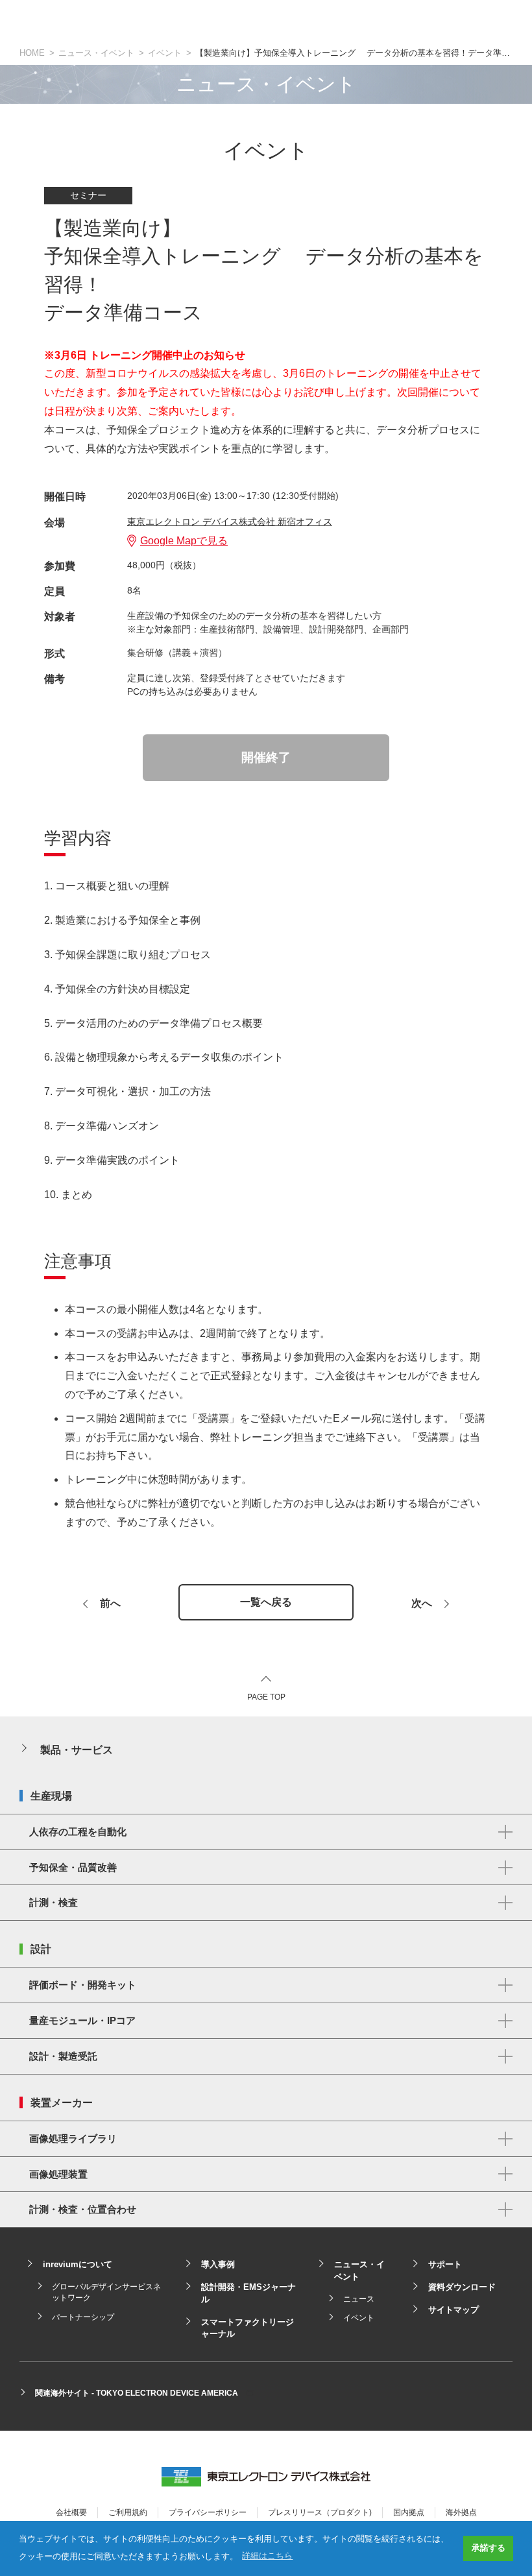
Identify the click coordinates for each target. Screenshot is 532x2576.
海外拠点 (461, 2512)
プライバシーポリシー (208, 2512)
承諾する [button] (489, 2548)
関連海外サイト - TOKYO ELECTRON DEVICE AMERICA (137, 2393)
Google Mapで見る (184, 541)
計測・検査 (54, 1902)
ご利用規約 (128, 2512)
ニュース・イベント (96, 53)
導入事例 (218, 2264)
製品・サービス (77, 1750)
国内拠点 (409, 2512)
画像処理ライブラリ (73, 2138)
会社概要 (71, 2512)
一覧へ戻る (266, 1602)
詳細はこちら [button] (267, 2556)
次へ (422, 1604)
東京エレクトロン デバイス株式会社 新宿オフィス (230, 522)
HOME (32, 53)
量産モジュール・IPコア (82, 2020)
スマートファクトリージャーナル (248, 2328)
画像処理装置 (58, 2174)
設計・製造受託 (63, 2056)
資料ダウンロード (462, 2287)
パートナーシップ (83, 2317)
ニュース (359, 2299)
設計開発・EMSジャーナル (248, 2293)
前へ (110, 1604)
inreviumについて (78, 2264)
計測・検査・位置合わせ (83, 2209)
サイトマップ (453, 2310)
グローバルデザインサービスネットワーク (106, 2292)
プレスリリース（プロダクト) (320, 2512)
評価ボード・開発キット (83, 1985)
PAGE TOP (266, 1697)
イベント (165, 53)
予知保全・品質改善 (73, 1867)
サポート (445, 2264)
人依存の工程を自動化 (78, 1832)
